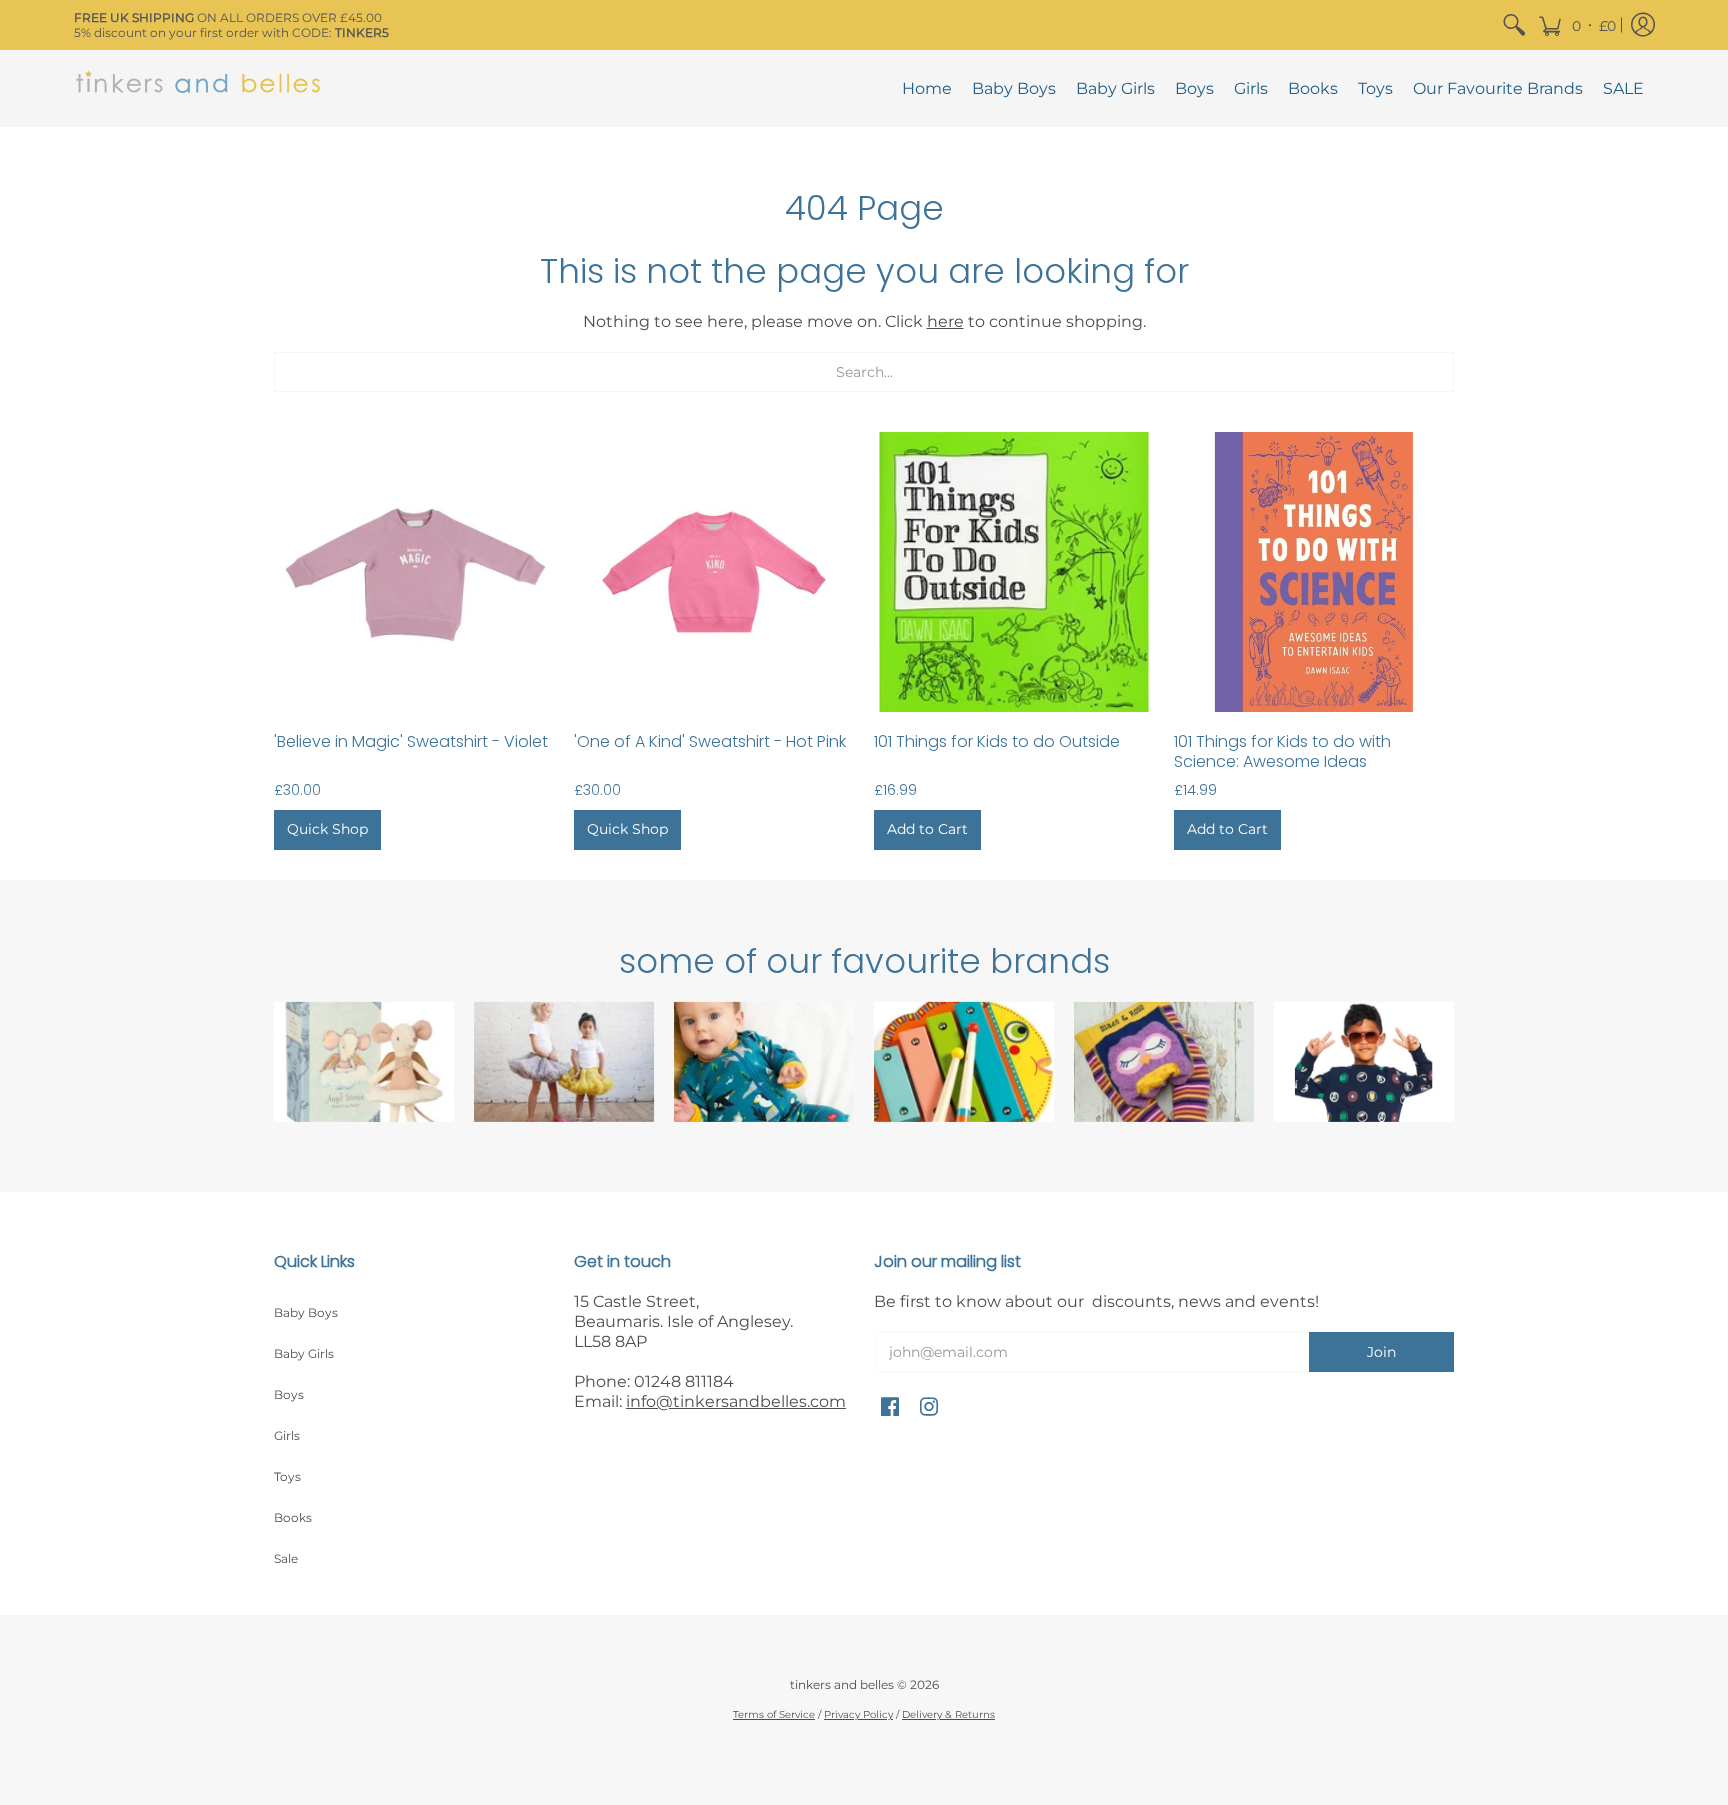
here (945, 321)
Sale (286, 1558)
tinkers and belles (842, 1684)
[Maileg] (364, 1062)
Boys (289, 1394)
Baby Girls (304, 1353)
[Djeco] (964, 1062)
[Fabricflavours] (1364, 1062)
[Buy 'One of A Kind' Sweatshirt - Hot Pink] (714, 572)
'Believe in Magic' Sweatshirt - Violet (411, 741)
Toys (287, 1476)
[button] (1577, 25)
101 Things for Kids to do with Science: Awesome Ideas (1282, 751)
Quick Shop (327, 829)
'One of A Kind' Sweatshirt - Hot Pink (710, 741)
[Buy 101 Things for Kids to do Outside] (1014, 572)
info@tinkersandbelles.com (736, 1401)
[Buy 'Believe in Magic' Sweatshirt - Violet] (414, 572)
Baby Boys (306, 1312)
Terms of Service (774, 1714)
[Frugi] (764, 1062)
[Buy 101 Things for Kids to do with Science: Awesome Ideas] (1314, 572)
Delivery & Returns (948, 1714)
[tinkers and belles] (199, 88)
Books (293, 1517)
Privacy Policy (858, 1714)
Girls (287, 1435)
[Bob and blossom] (564, 1062)
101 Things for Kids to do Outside (997, 741)
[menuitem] (1514, 25)
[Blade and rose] (1164, 1062)
